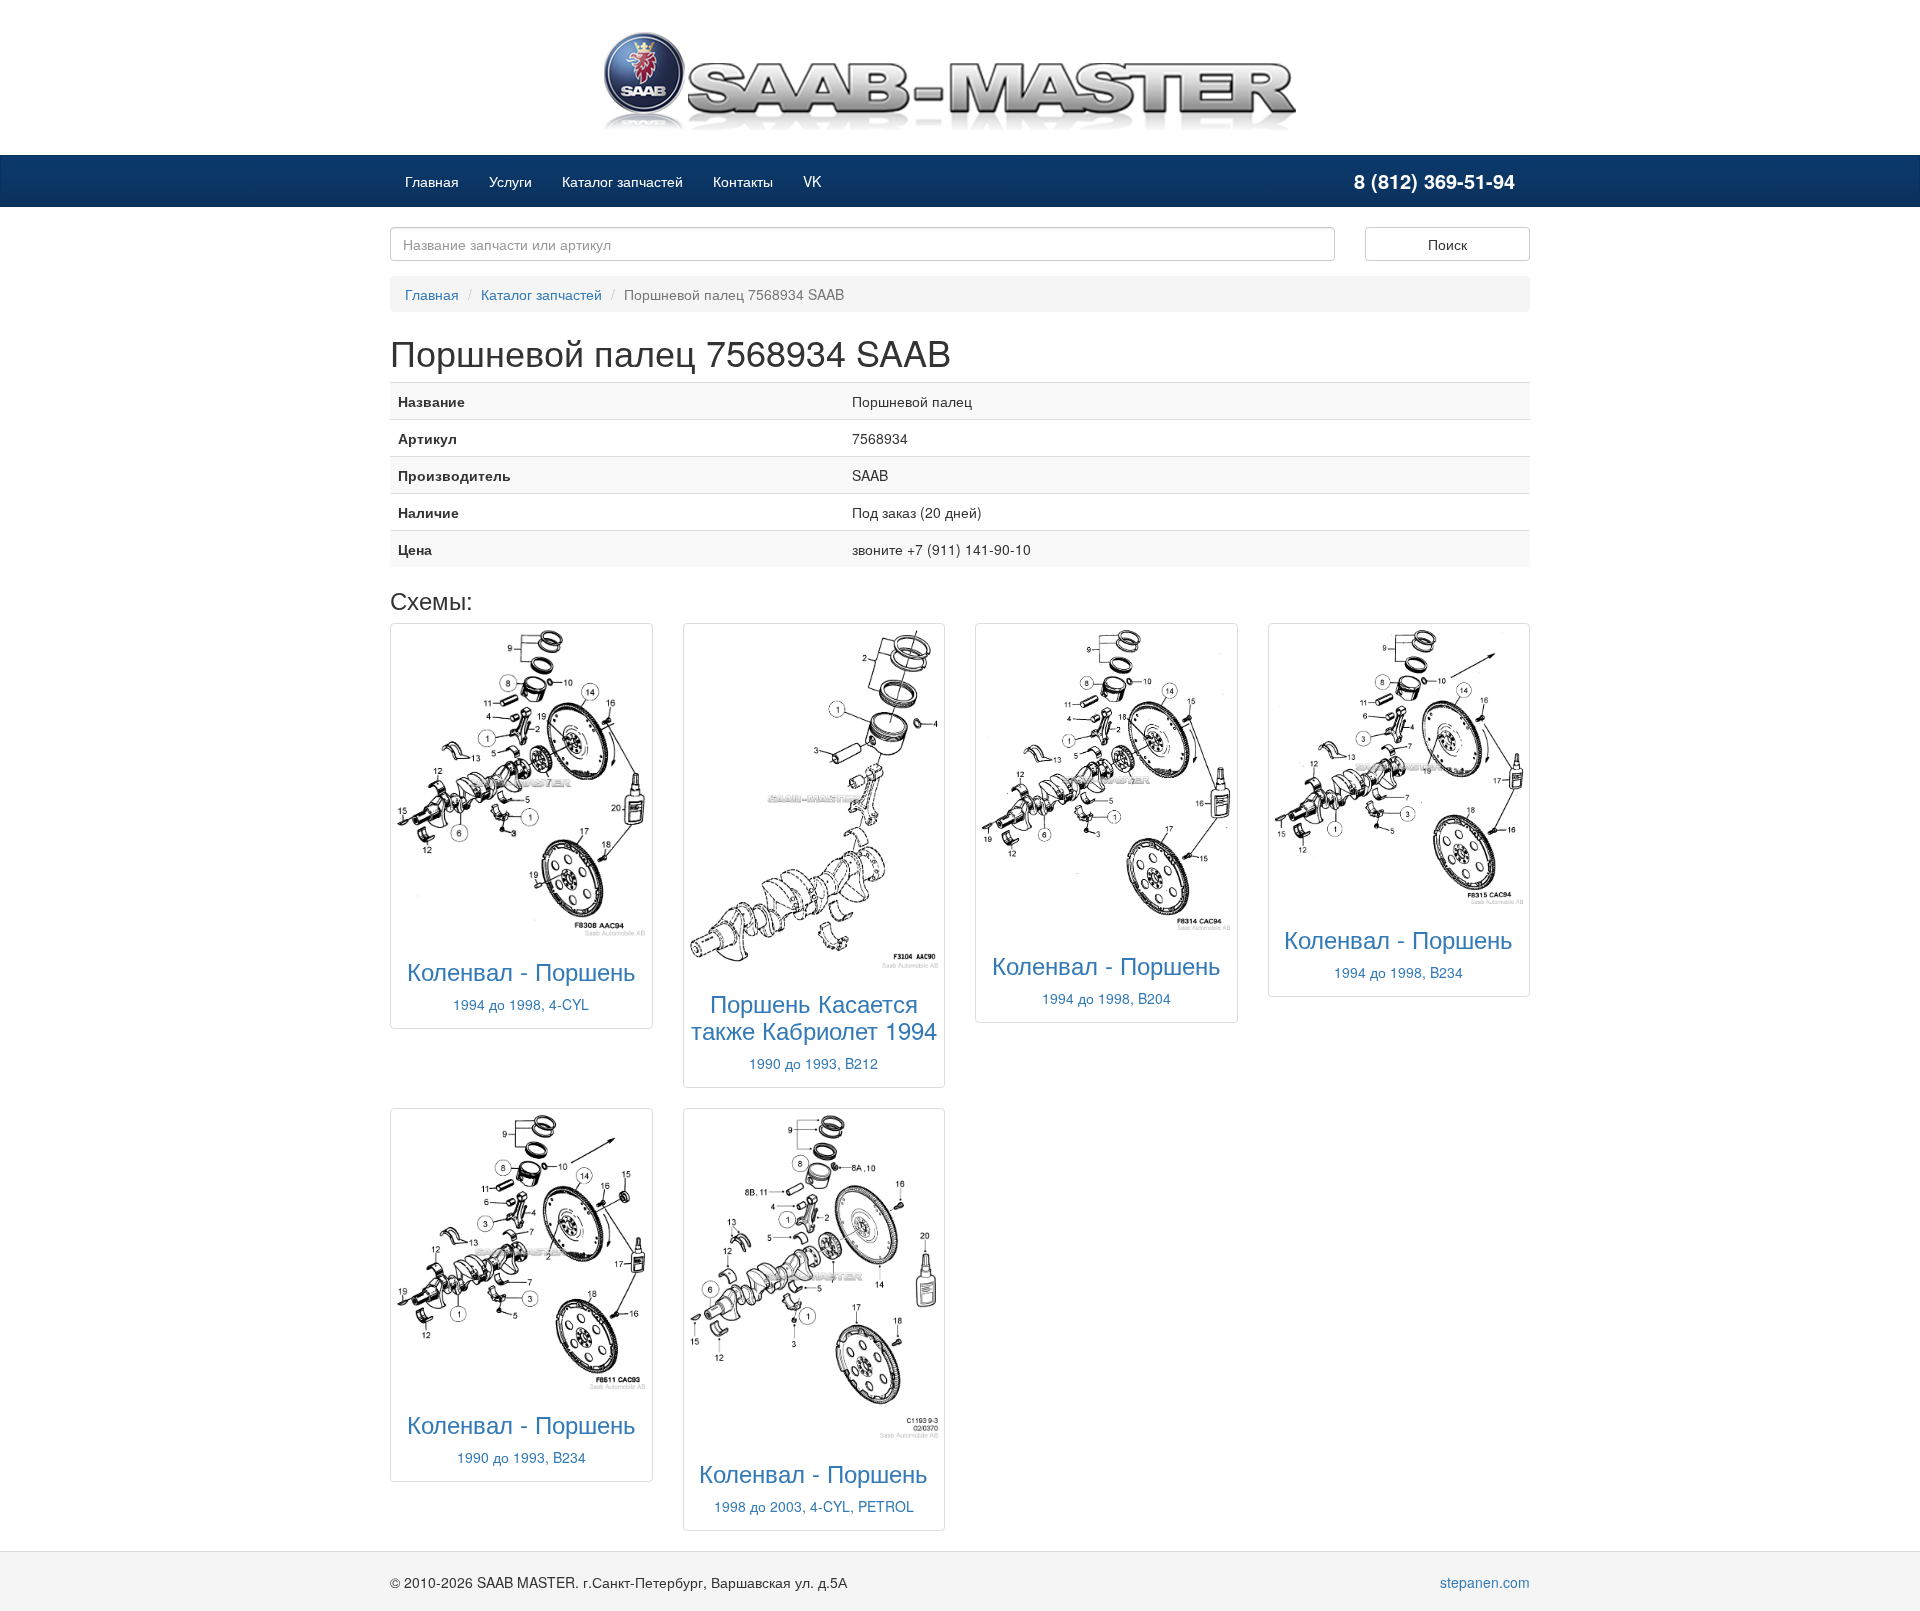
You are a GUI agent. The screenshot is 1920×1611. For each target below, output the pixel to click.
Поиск (1447, 244)
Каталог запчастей (622, 181)
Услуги (510, 181)
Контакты (743, 181)
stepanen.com (1485, 1582)
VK (812, 181)
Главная (432, 181)
